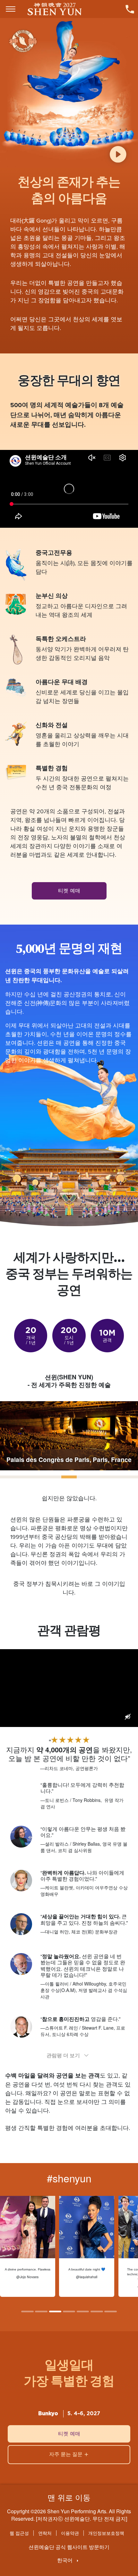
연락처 (45, 2533)
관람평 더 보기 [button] (63, 2055)
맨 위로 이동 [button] (69, 2497)
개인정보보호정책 (106, 2533)
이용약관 (70, 2533)
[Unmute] (128, 1717)
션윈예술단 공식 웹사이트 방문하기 (69, 2547)
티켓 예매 (69, 891)
